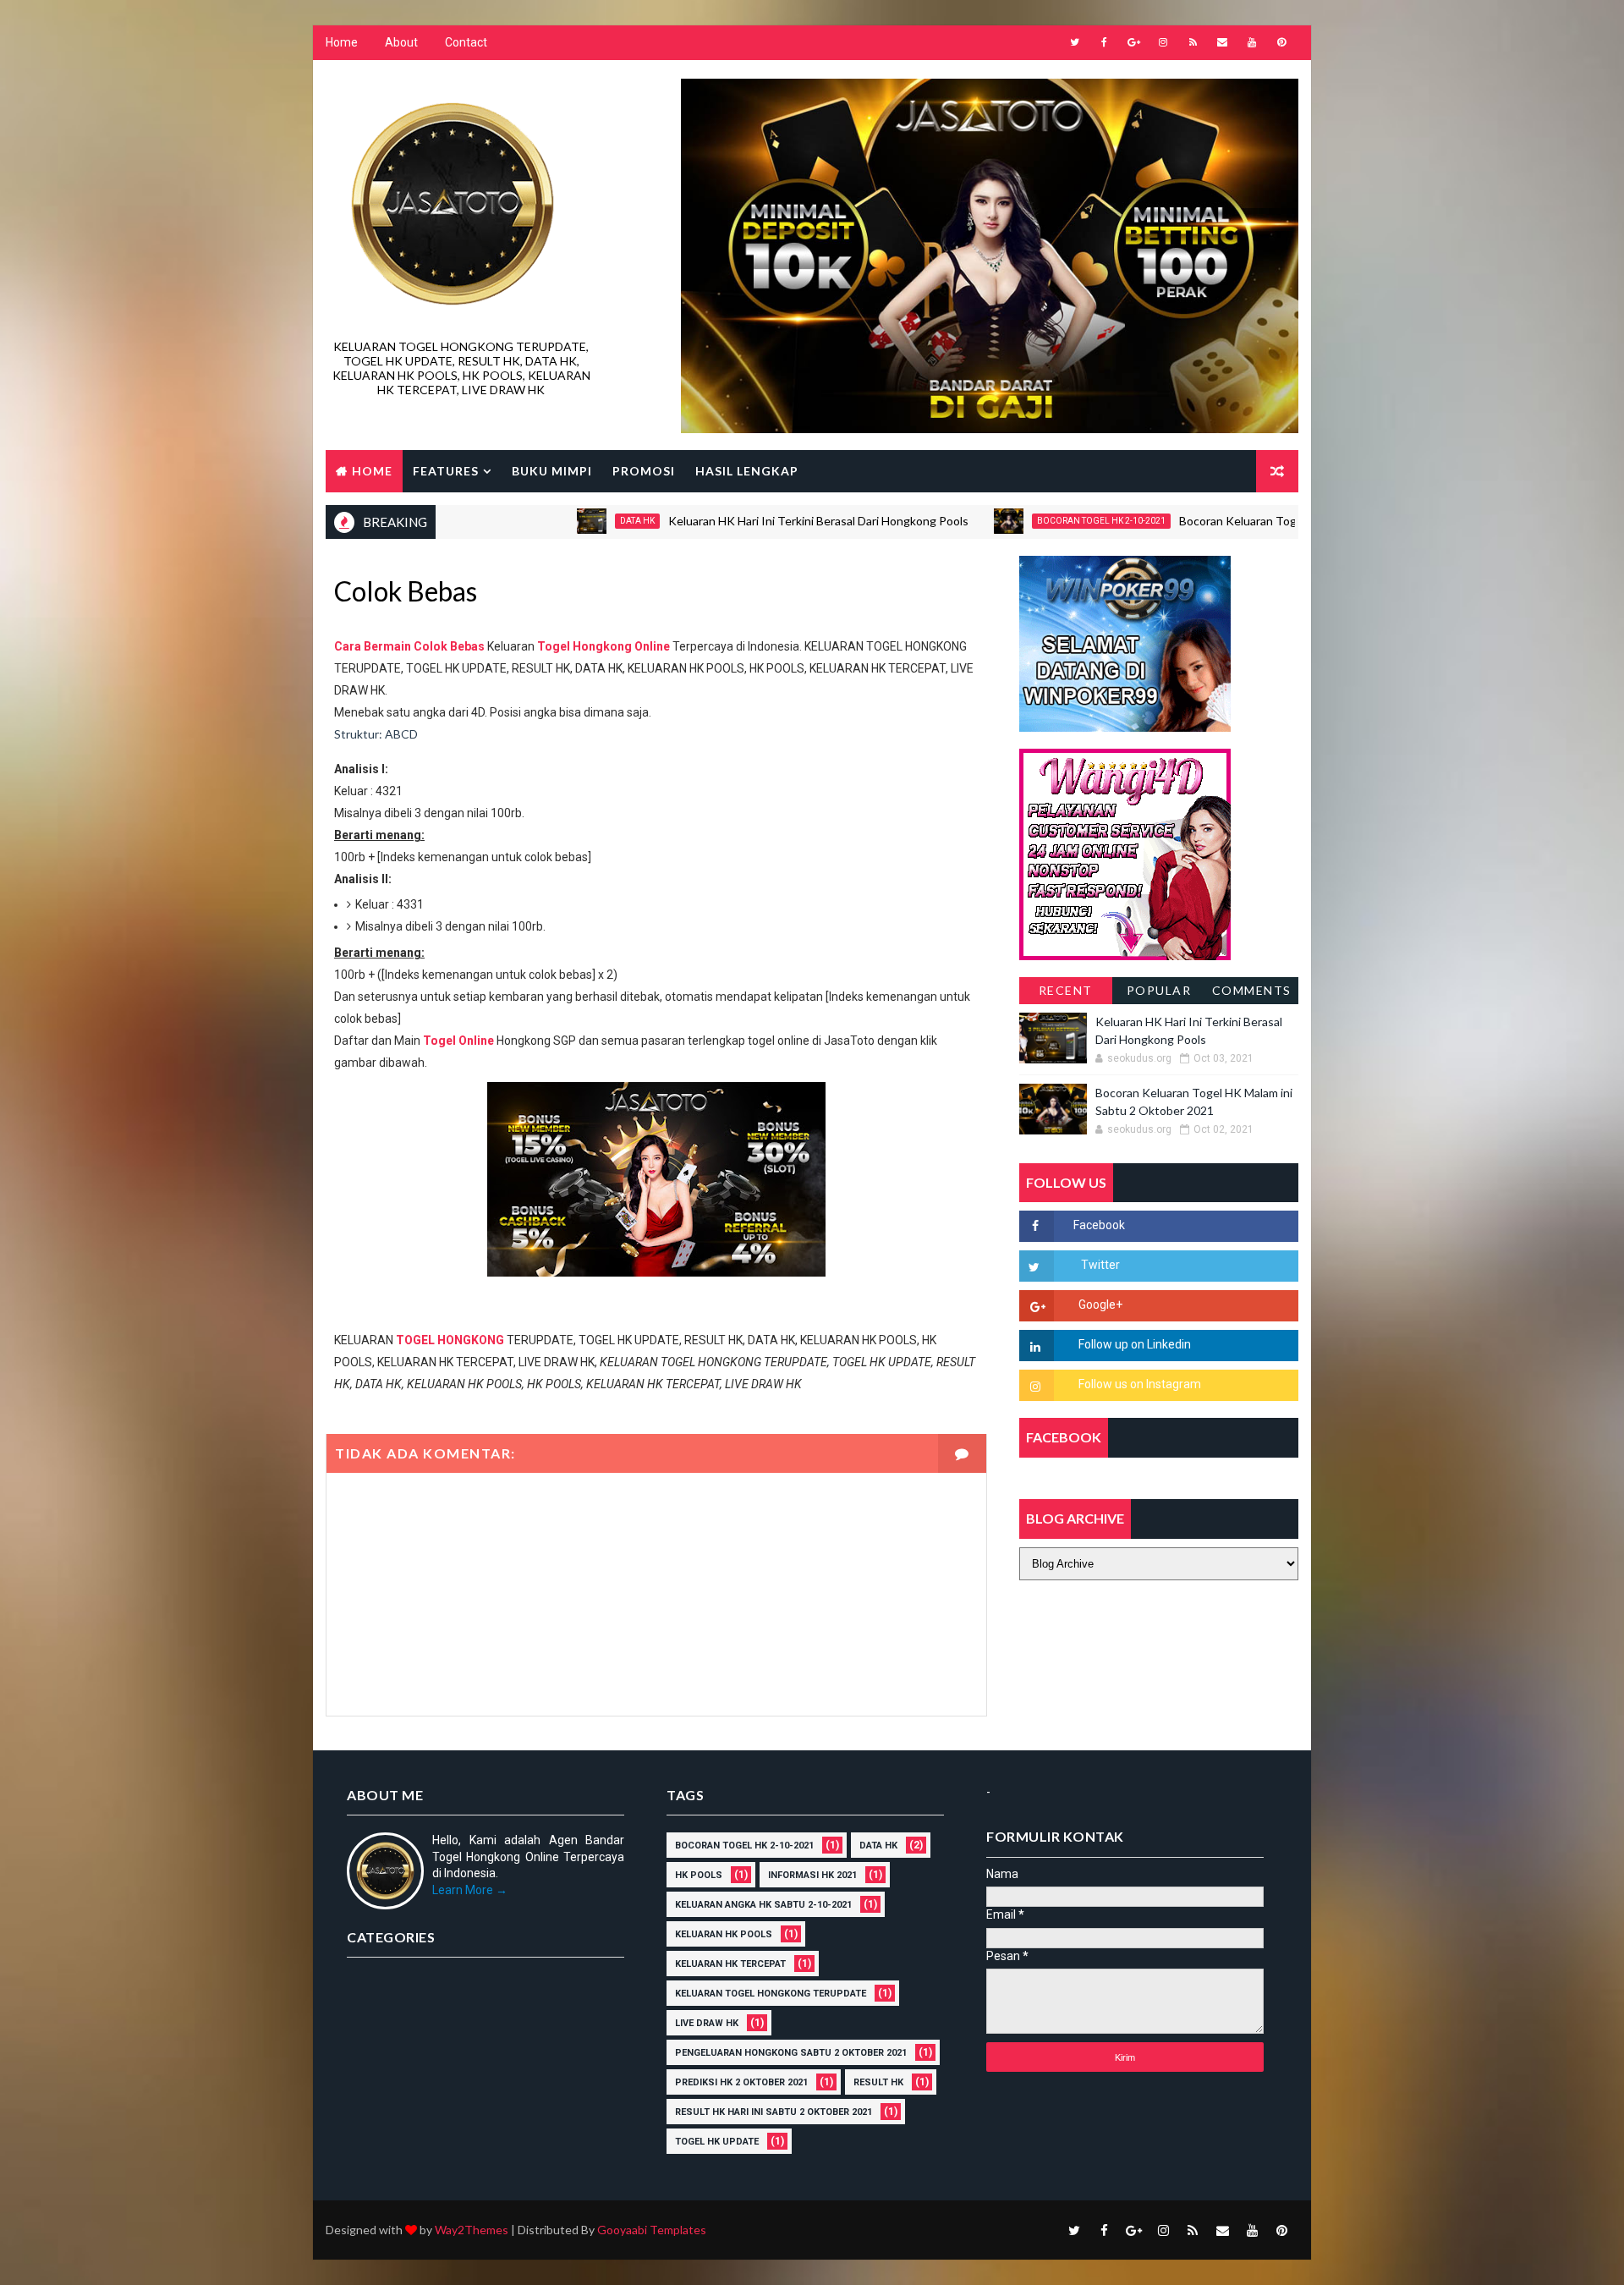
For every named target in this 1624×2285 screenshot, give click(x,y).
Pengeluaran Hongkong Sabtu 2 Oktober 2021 (791, 2053)
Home (342, 42)
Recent (1066, 990)
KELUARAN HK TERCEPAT (730, 1964)
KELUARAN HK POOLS (724, 1934)
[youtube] (1252, 42)
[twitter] (1074, 42)
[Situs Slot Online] (1125, 853)
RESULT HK (878, 2082)
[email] (1222, 42)
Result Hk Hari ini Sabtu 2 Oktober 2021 (774, 2112)
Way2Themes (472, 2230)
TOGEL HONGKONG (450, 1340)
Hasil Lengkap (747, 471)
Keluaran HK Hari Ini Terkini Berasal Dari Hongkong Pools (744, 521)
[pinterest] (1281, 42)
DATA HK (563, 521)
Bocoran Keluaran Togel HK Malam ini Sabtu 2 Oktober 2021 (1264, 521)
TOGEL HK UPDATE (717, 2142)
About (401, 42)
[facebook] (1104, 42)
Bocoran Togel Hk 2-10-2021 (1027, 521)
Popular (1159, 990)
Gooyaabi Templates (652, 2230)
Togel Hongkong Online (604, 646)
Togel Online (458, 1041)
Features (446, 471)
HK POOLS (699, 1875)
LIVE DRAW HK (707, 2023)
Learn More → (470, 1890)
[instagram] (1163, 42)
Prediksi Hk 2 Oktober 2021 (741, 2082)
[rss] (1193, 42)
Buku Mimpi (552, 471)
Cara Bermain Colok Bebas (409, 646)
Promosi (644, 471)
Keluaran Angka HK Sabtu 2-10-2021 (763, 1905)
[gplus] (1133, 42)
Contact (466, 42)
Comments (1252, 990)
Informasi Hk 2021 (812, 1875)
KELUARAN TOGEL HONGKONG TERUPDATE (771, 1994)
